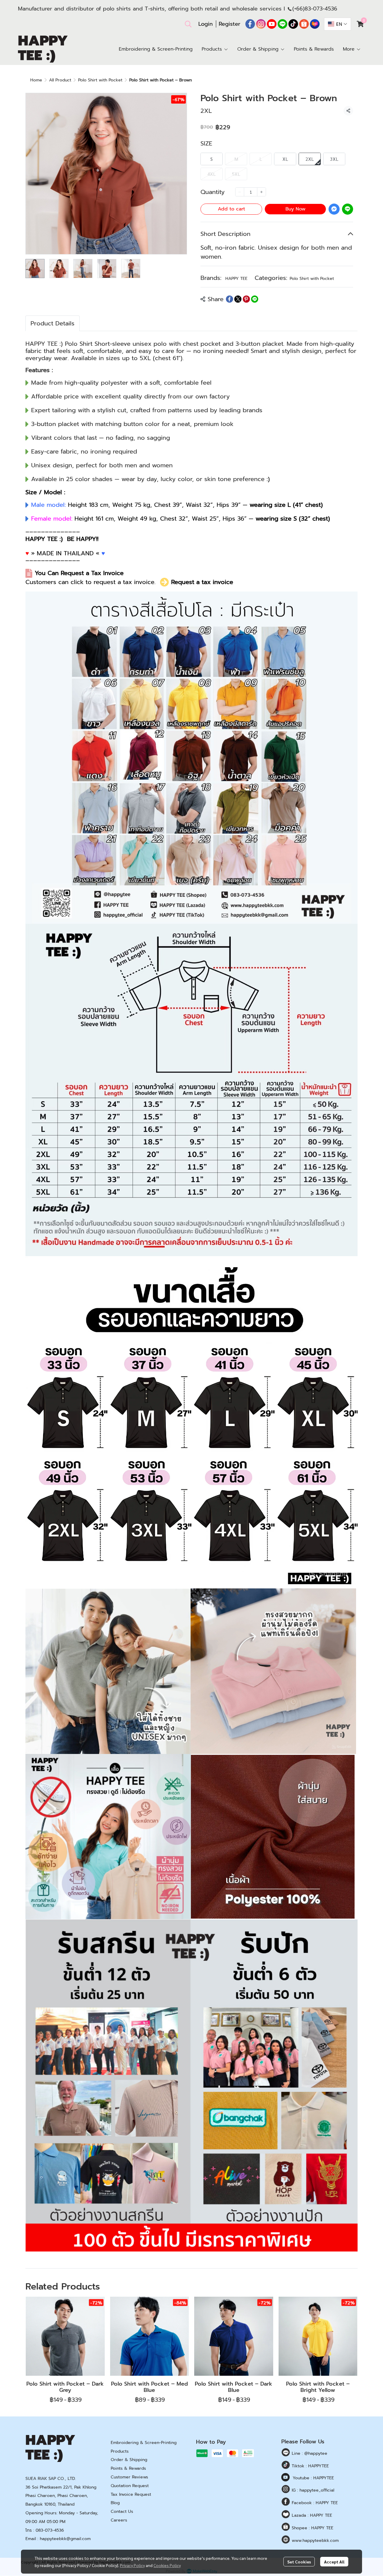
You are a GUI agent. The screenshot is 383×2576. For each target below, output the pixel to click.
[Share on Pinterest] (246, 299)
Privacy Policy (132, 2565)
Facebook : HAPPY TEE (314, 2503)
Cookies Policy (167, 2565)
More (350, 49)
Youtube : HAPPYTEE (313, 2478)
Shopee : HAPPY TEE (312, 2528)
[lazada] (315, 24)
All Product (60, 80)
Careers (119, 2520)
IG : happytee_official (312, 2490)
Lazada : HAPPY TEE (311, 2515)
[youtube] (272, 24)
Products (120, 2451)
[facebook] (250, 24)
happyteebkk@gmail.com (65, 2539)
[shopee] (304, 24)
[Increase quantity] (262, 192)
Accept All (334, 2562)
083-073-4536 (50, 2530)
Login (206, 24)
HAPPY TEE (236, 279)
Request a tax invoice (202, 582)
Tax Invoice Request (131, 2494)
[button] (188, 24)
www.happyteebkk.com (314, 2541)
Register (230, 24)
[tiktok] (293, 24)
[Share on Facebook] (230, 299)
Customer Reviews (129, 2477)
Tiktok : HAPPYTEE (310, 2466)
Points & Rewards (128, 2468)
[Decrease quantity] (240, 192)
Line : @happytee (309, 2453)
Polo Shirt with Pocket (100, 80)
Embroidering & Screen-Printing (144, 2443)
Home (36, 80)
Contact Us (122, 2511)
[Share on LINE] (255, 299)
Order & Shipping (129, 2460)
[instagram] (261, 24)
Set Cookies (299, 2562)
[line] (282, 24)
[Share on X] (238, 299)
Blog (115, 2503)
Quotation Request (130, 2486)
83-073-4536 (321, 9)
